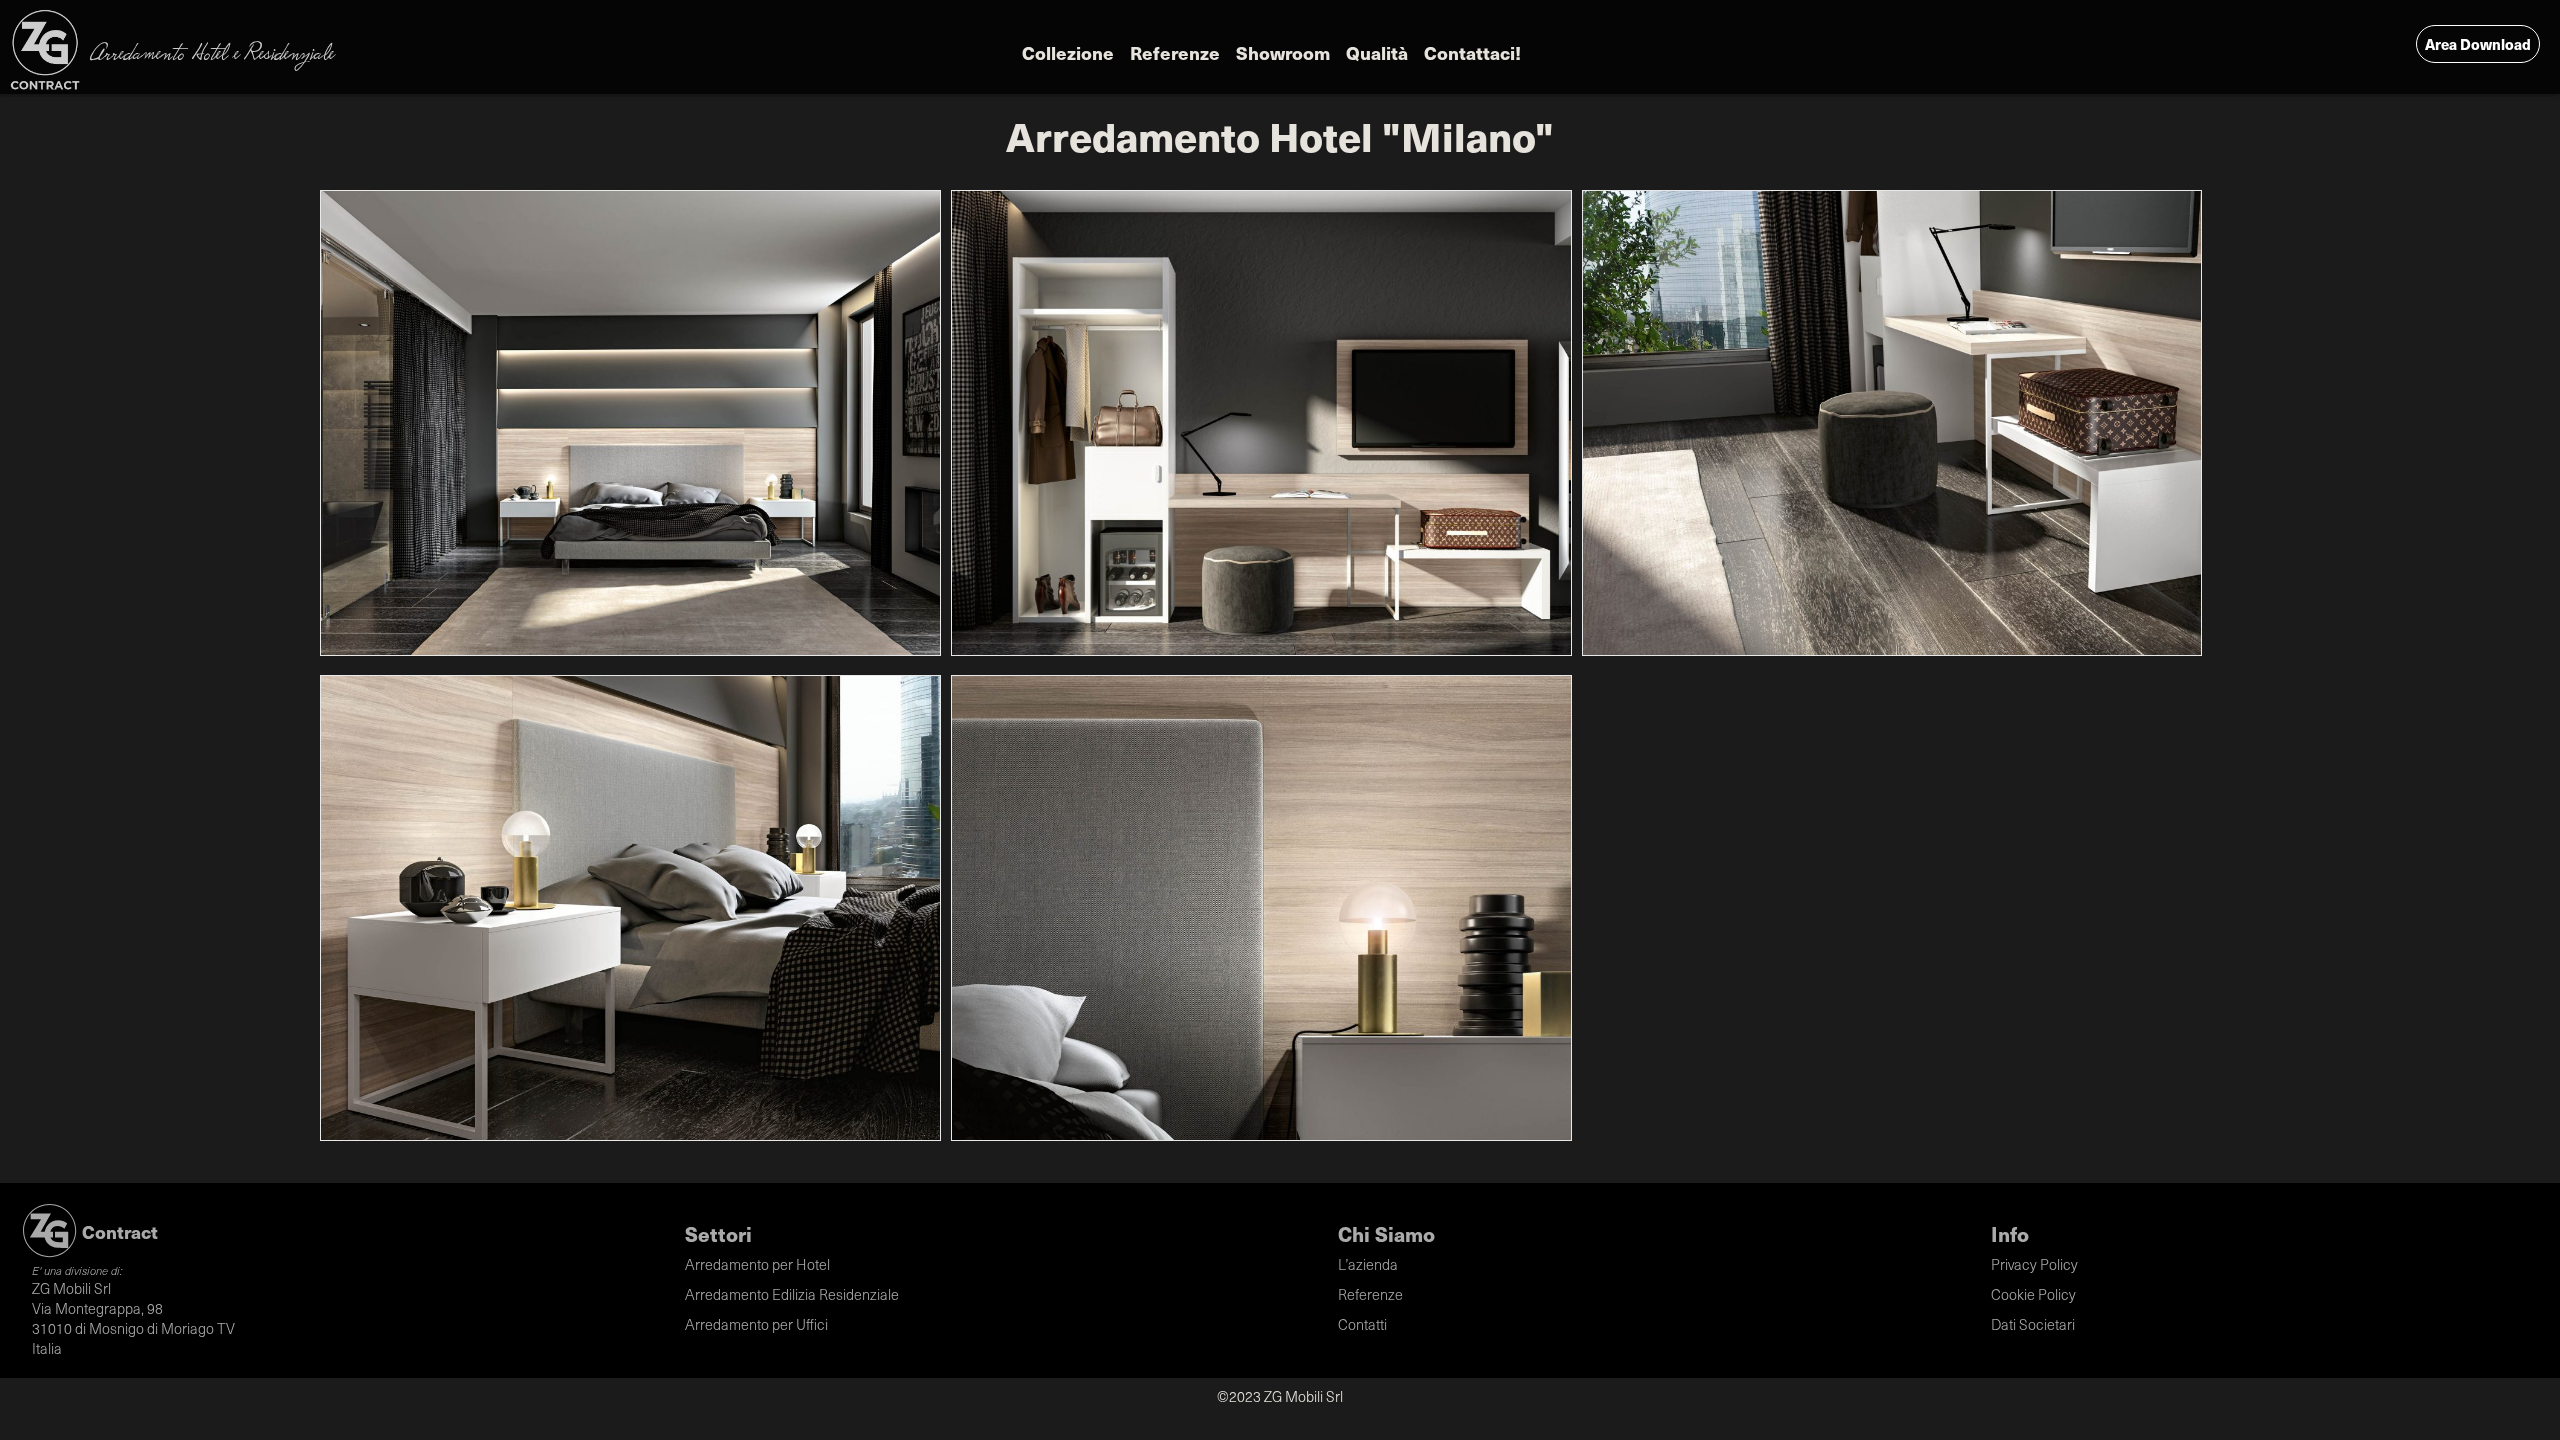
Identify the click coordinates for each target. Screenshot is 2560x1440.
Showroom (1283, 52)
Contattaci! (1472, 52)
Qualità (1377, 52)
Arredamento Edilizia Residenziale (792, 1294)
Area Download (2478, 44)
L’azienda (1368, 1264)
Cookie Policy (2033, 1294)
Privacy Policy (2034, 1264)
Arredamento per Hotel (757, 1264)
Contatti (1362, 1324)
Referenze (1175, 52)
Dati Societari (2033, 1324)
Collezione (1068, 52)
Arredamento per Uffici (756, 1324)
